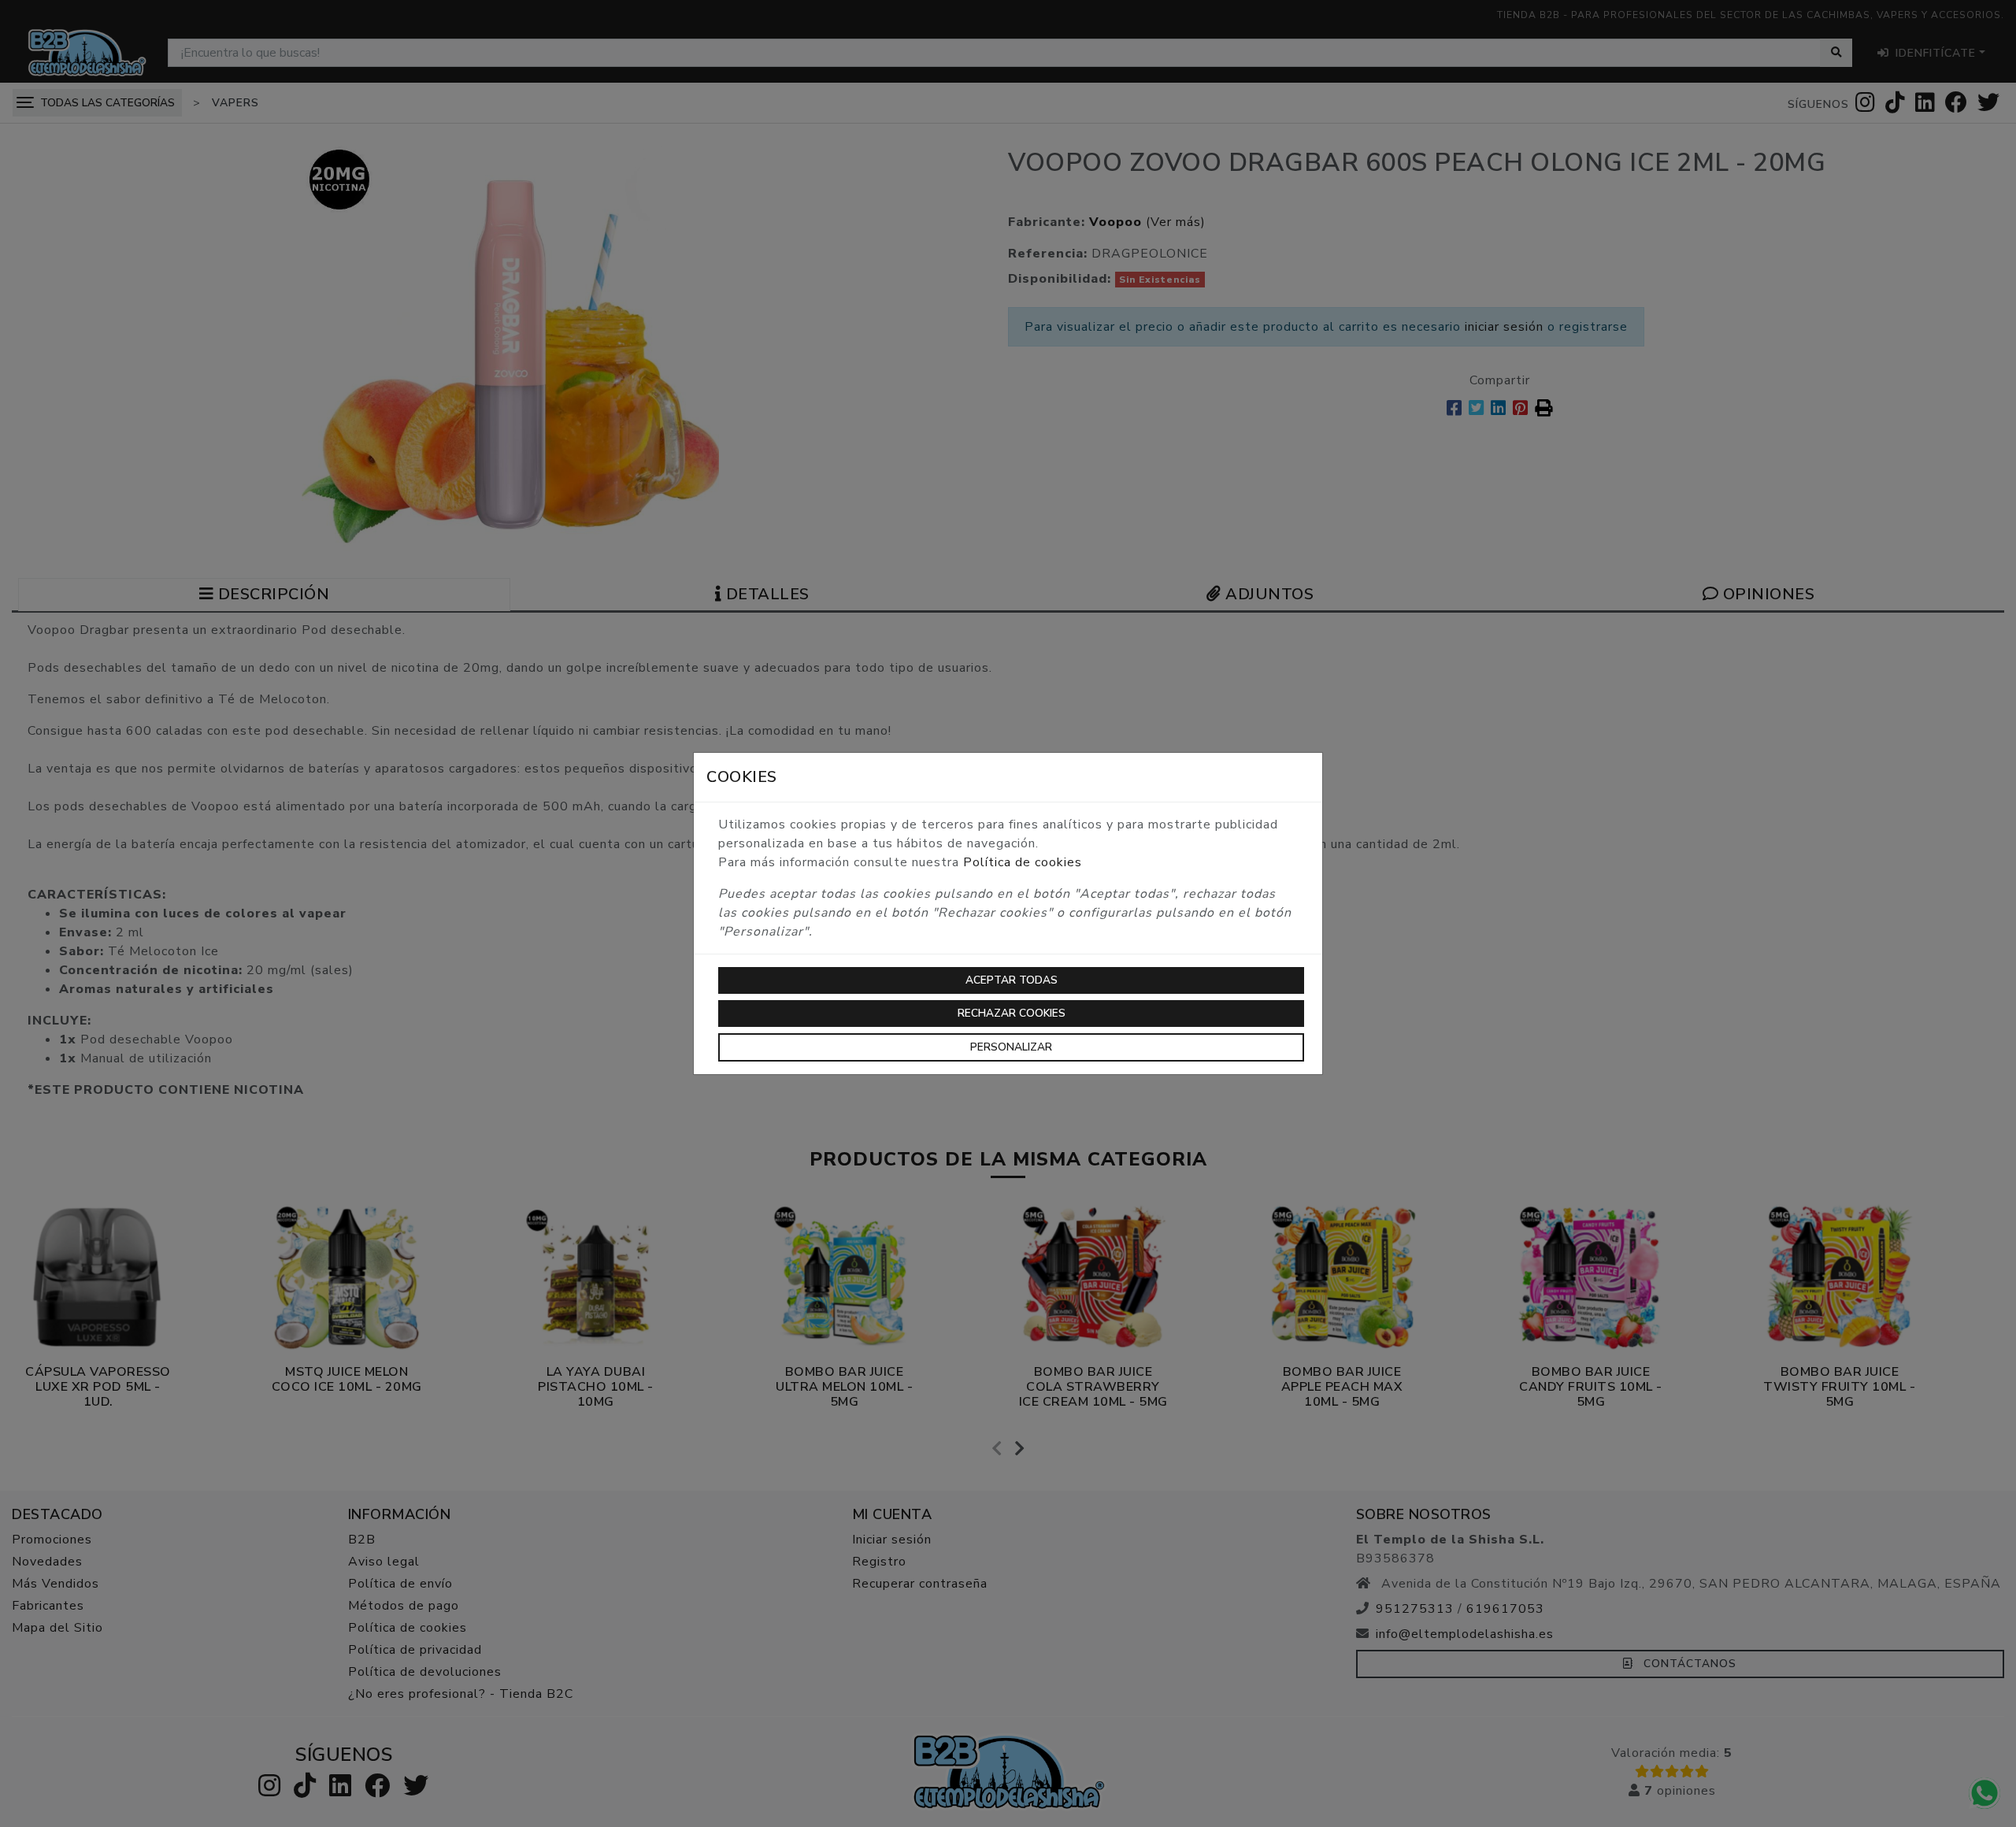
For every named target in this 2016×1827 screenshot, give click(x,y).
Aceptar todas (1012, 980)
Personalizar (1011, 1047)
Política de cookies (1023, 862)
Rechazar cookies (1012, 1013)
